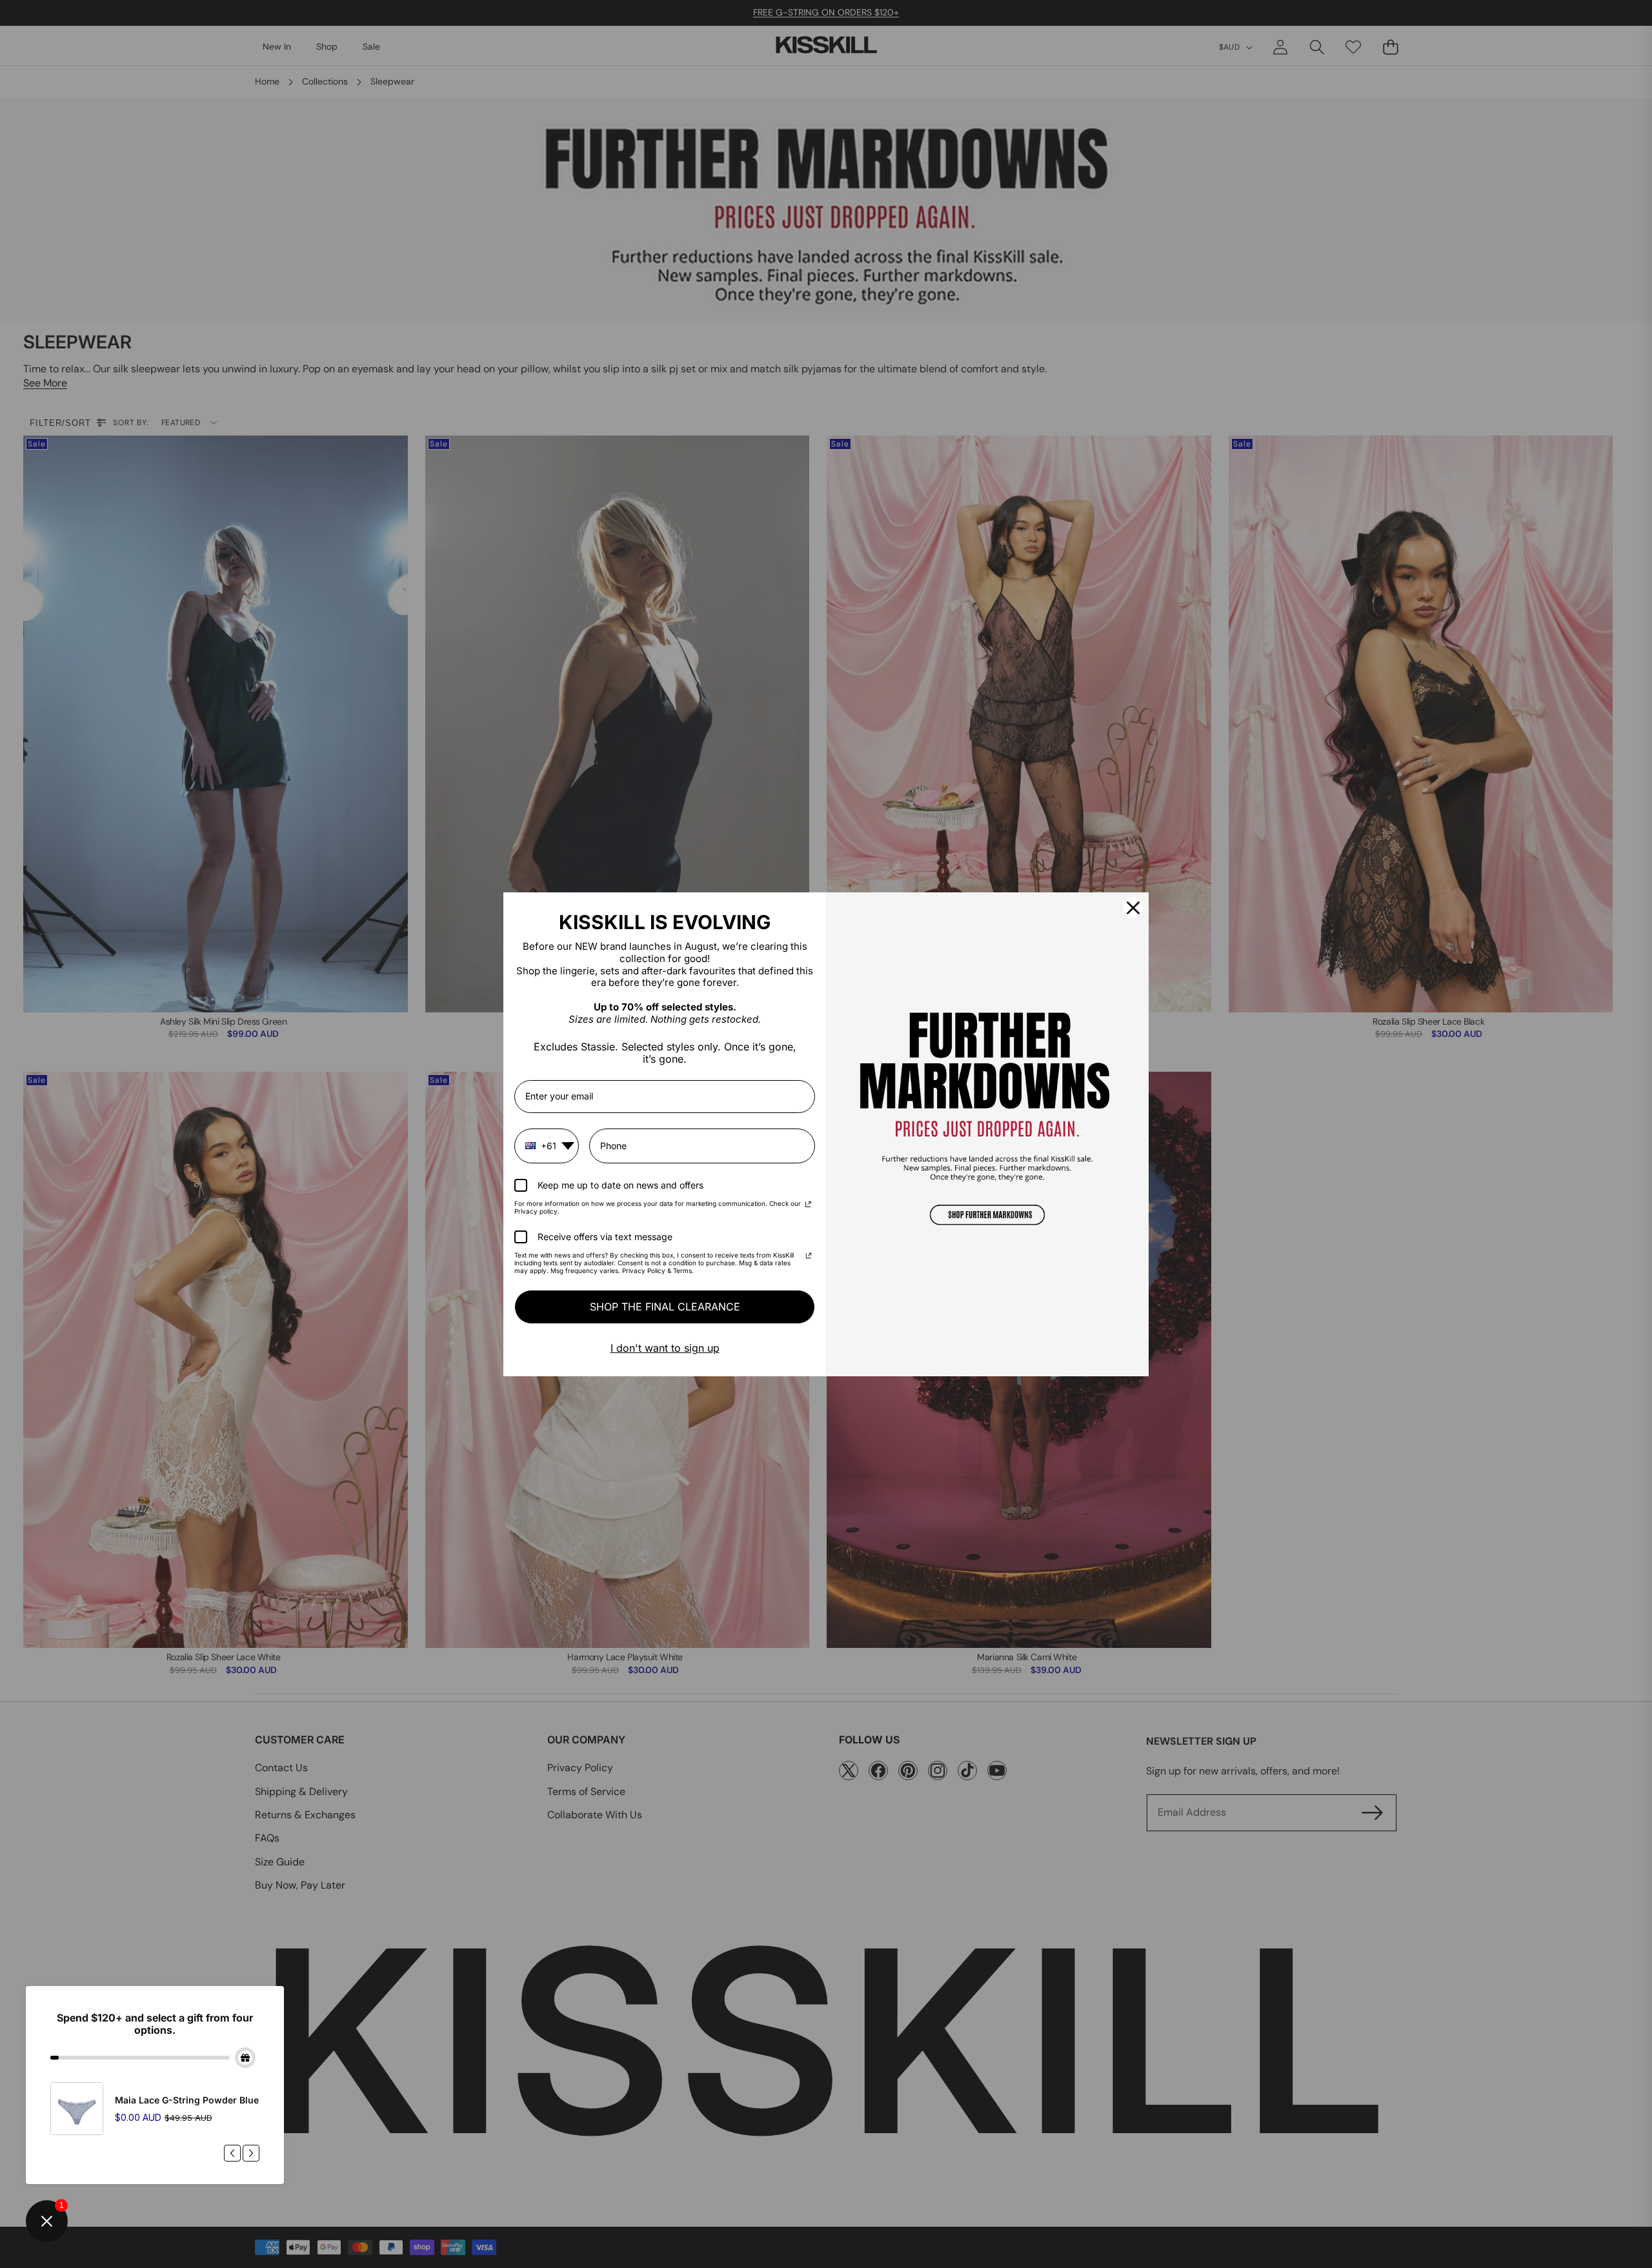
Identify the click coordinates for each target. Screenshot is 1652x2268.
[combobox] (547, 1146)
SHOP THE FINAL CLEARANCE (665, 1307)
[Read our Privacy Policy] (808, 1205)
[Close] (1133, 908)
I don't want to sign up (665, 1348)
